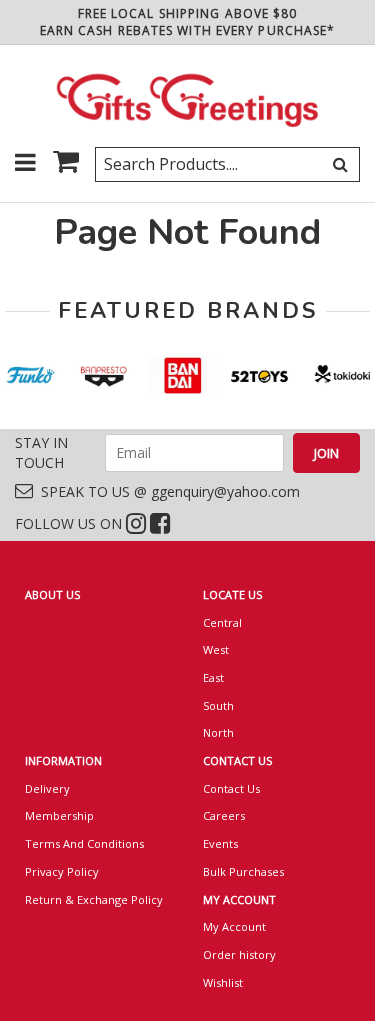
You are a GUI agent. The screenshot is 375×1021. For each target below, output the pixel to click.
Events (220, 843)
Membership (59, 815)
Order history (239, 954)
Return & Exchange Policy (94, 899)
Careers (224, 815)
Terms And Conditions (84, 843)
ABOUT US (52, 594)
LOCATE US (232, 594)
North (218, 732)
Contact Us (231, 788)
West (216, 649)
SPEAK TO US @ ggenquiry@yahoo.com (166, 491)
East (213, 677)
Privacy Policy (62, 871)
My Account (234, 926)
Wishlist (223, 982)
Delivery (47, 788)
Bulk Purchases (243, 871)
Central (222, 622)
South (218, 705)
